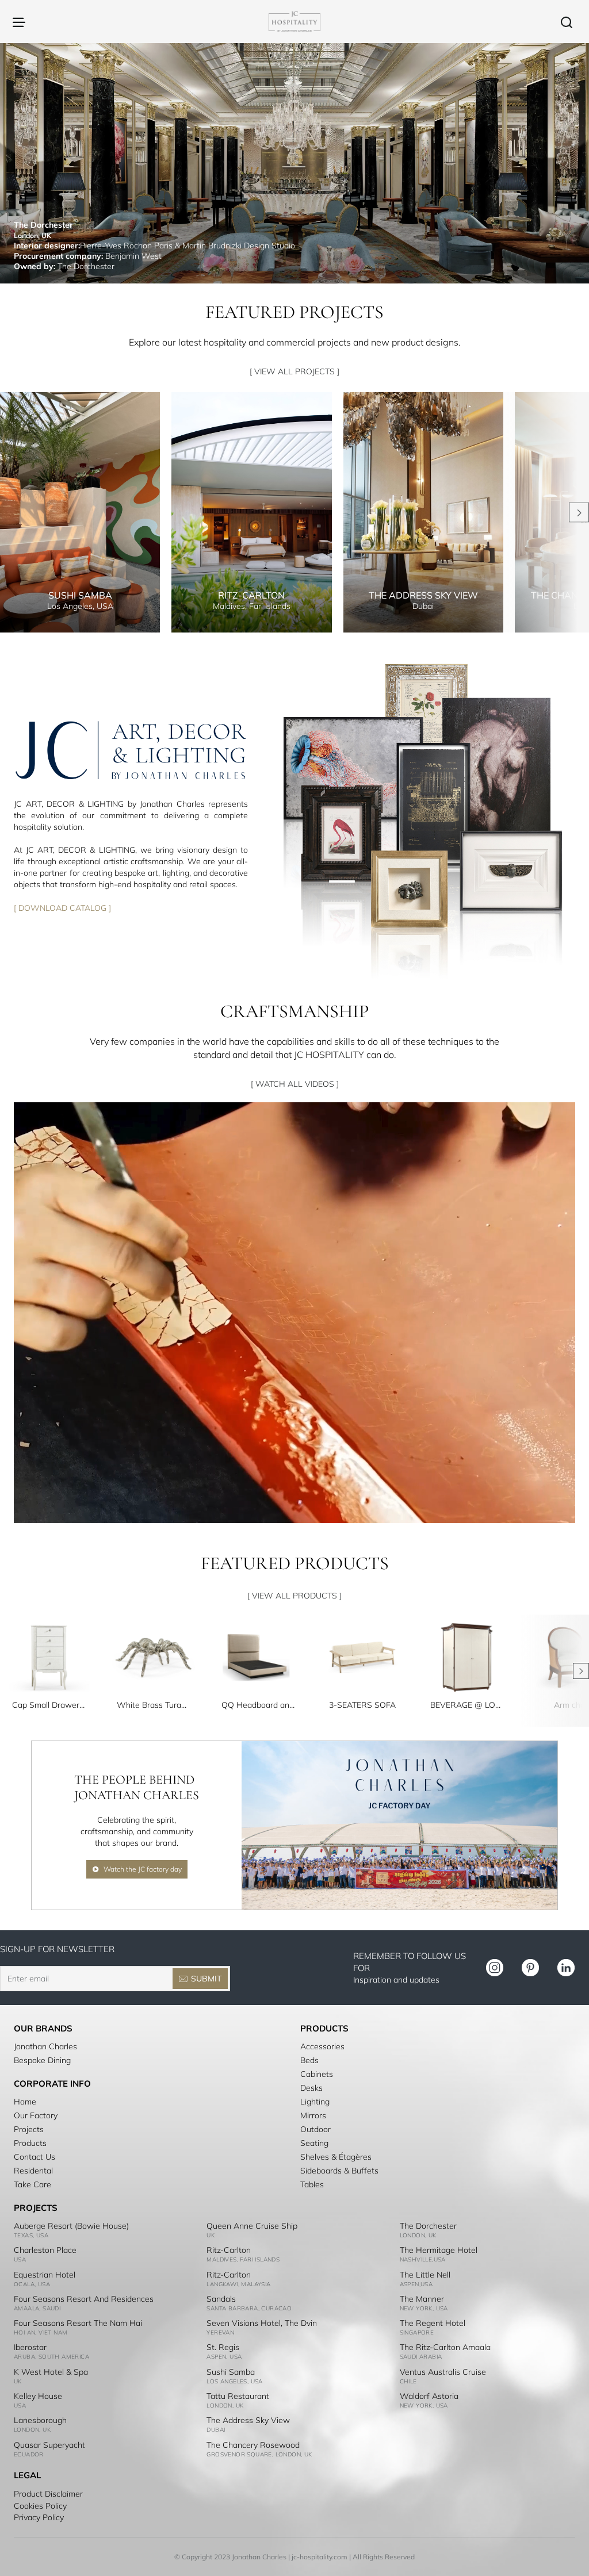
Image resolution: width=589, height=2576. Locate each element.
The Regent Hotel (433, 2323)
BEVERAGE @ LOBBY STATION (467, 1705)
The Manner (422, 2299)
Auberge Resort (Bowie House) (71, 2226)
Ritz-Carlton (229, 2250)
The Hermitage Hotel (439, 2250)
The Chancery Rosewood (253, 2445)
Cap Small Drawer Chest (49, 1705)
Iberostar (30, 2347)
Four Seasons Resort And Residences (84, 2299)
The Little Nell (425, 2275)
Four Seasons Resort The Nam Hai (78, 2323)
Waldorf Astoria (429, 2396)
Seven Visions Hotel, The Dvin (262, 2323)
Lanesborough (40, 2420)
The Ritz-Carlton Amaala (445, 2347)
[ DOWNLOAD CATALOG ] (62, 907)
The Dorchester (428, 2226)
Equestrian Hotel (45, 2275)
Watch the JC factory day (143, 1869)
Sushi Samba (231, 2372)
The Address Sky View (248, 2420)
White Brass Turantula (154, 1705)
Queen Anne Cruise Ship (252, 2226)
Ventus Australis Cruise (443, 2372)
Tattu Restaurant (238, 2396)
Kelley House (38, 2396)
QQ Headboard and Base (258, 1705)
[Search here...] (567, 22)
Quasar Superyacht (49, 2445)
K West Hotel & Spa (51, 2372)
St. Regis (223, 2347)
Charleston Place (45, 2250)
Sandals (221, 2299)
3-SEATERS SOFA (362, 1705)
